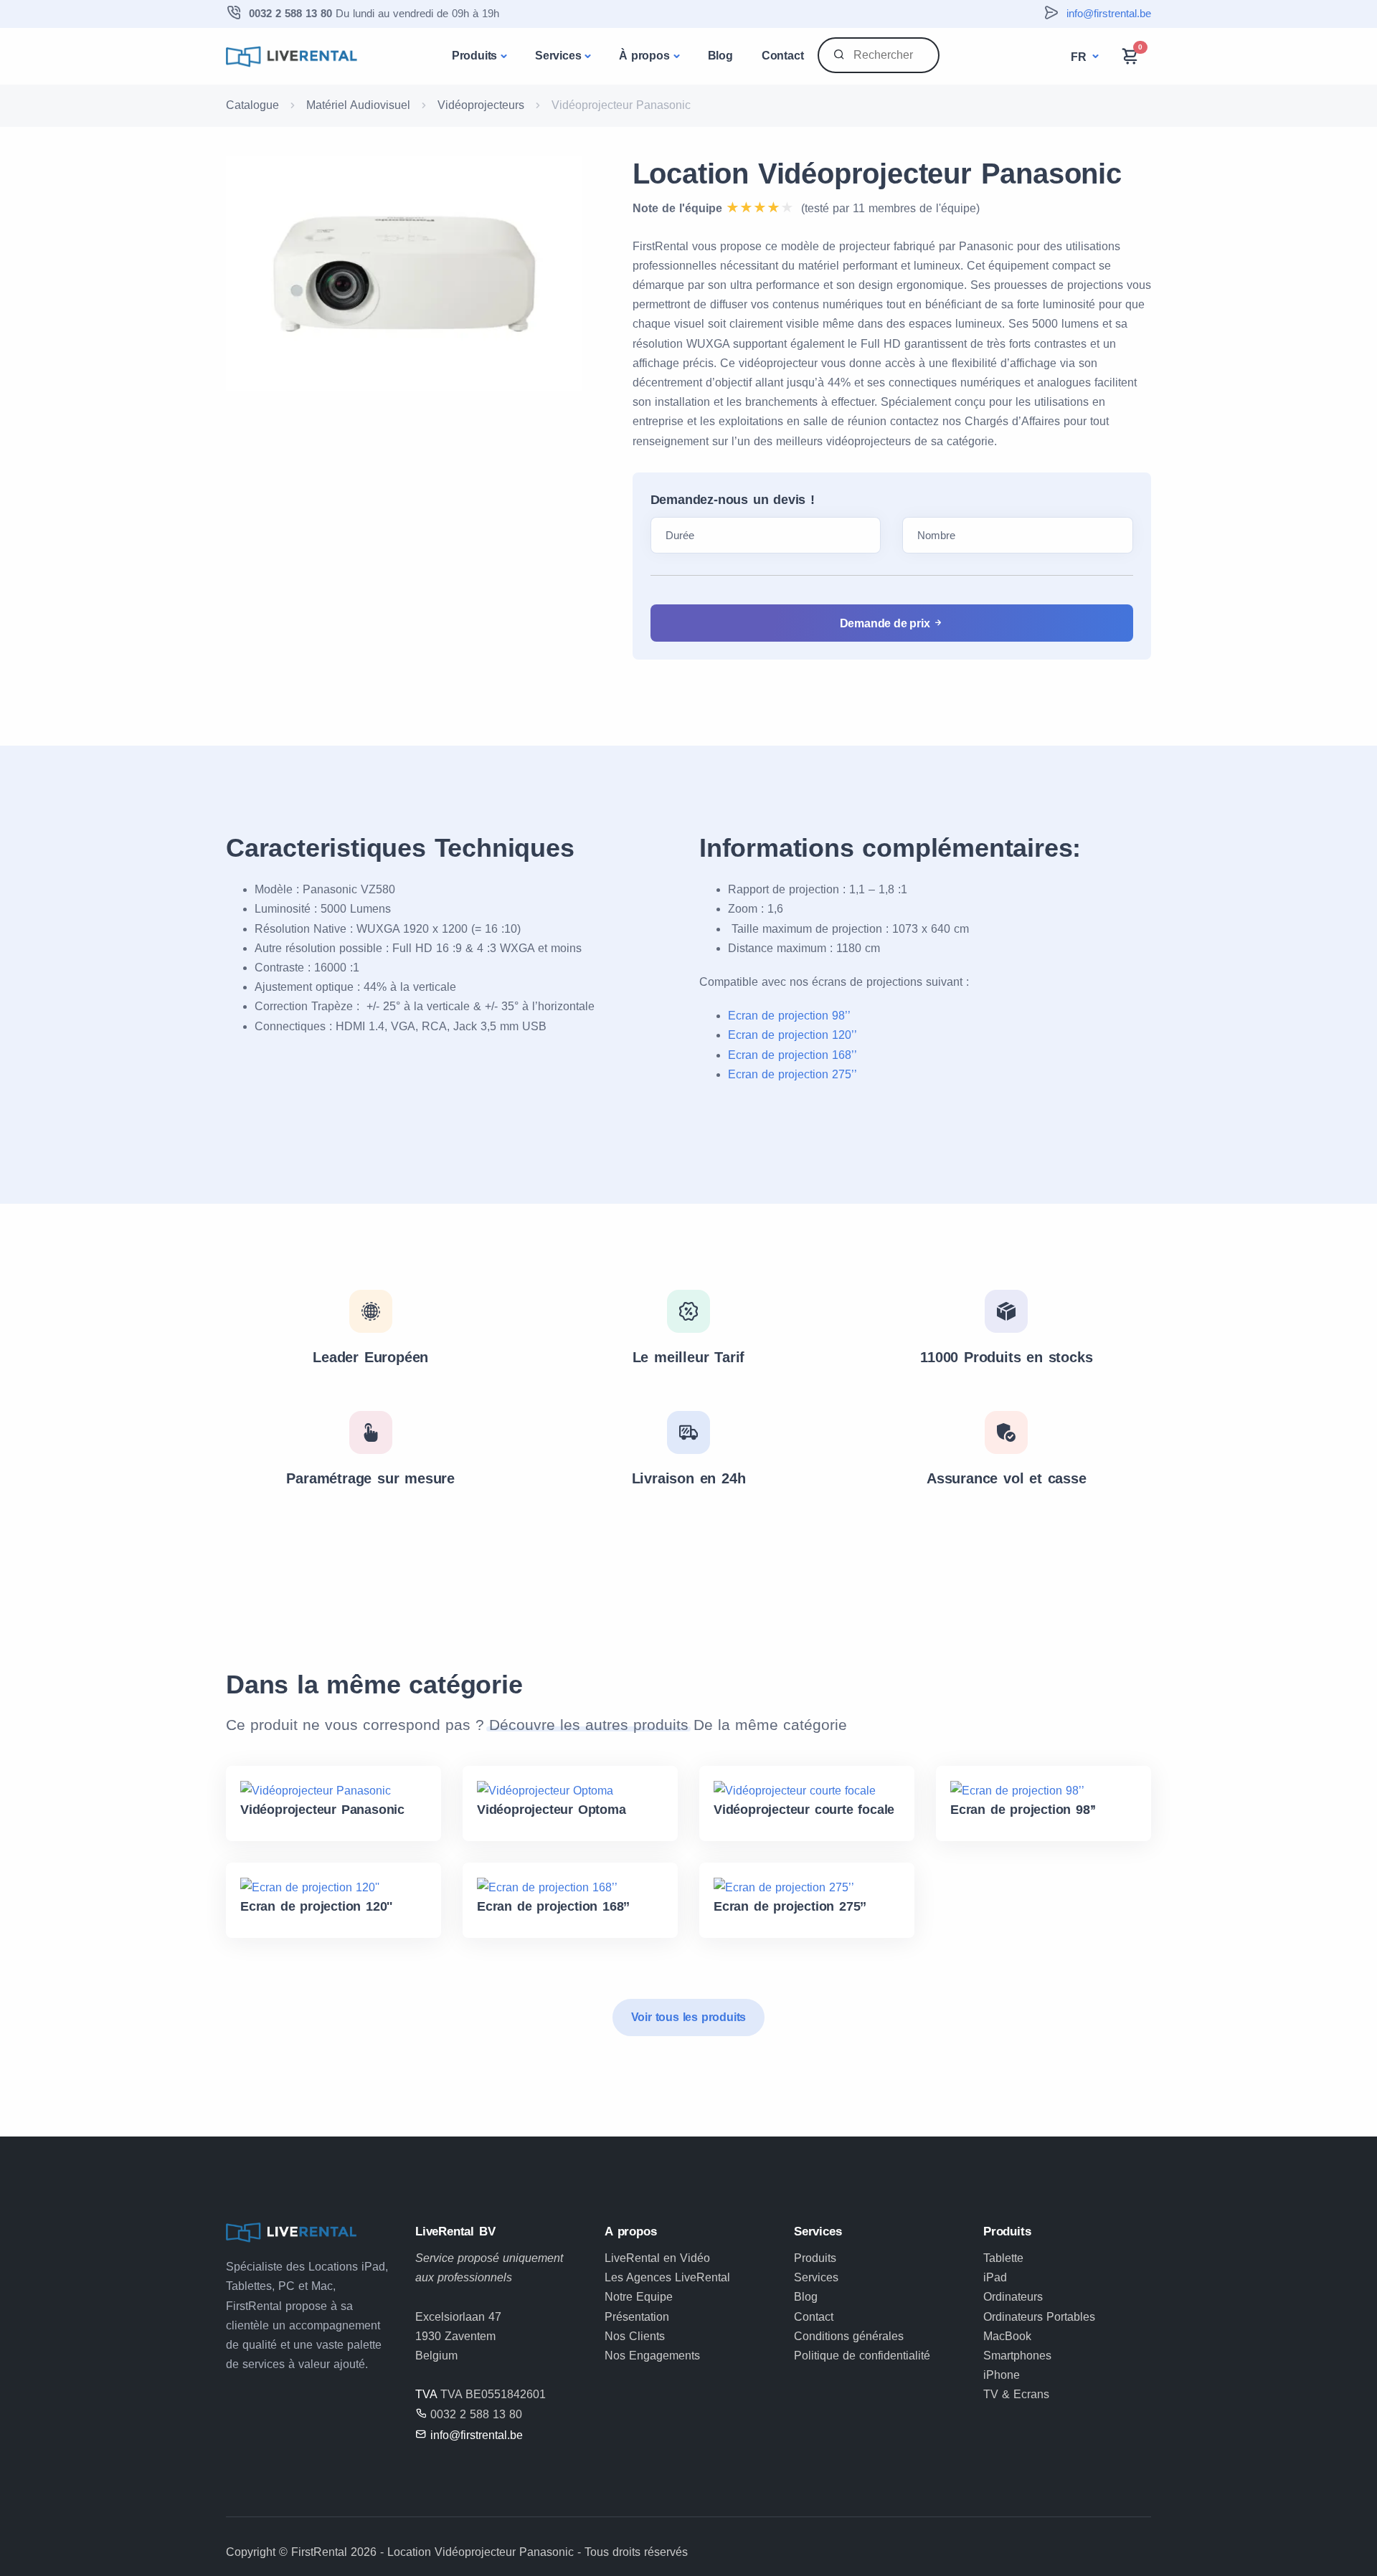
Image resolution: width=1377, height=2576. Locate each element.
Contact (783, 56)
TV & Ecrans (1016, 2394)
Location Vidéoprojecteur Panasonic (877, 174)
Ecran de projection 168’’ (792, 1055)
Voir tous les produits (689, 2017)
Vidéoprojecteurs (481, 105)
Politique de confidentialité (862, 2356)
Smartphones (1017, 2356)
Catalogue (252, 105)
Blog (720, 56)
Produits (474, 56)
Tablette (1003, 2258)
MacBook (1007, 2336)
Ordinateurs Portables (1039, 2317)
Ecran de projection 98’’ (789, 1016)
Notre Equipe (639, 2297)
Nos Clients (635, 2336)
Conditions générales (849, 2336)
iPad (995, 2277)
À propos (644, 56)
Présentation (637, 2317)
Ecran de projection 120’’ (792, 1035)
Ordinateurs (1013, 2297)
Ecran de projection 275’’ (792, 1074)
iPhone (1002, 2375)
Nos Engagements (652, 2356)
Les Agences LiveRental (667, 2277)
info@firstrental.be (1109, 13)
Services (558, 56)
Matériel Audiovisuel (358, 105)
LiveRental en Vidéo (657, 2258)
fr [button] (1080, 57)
